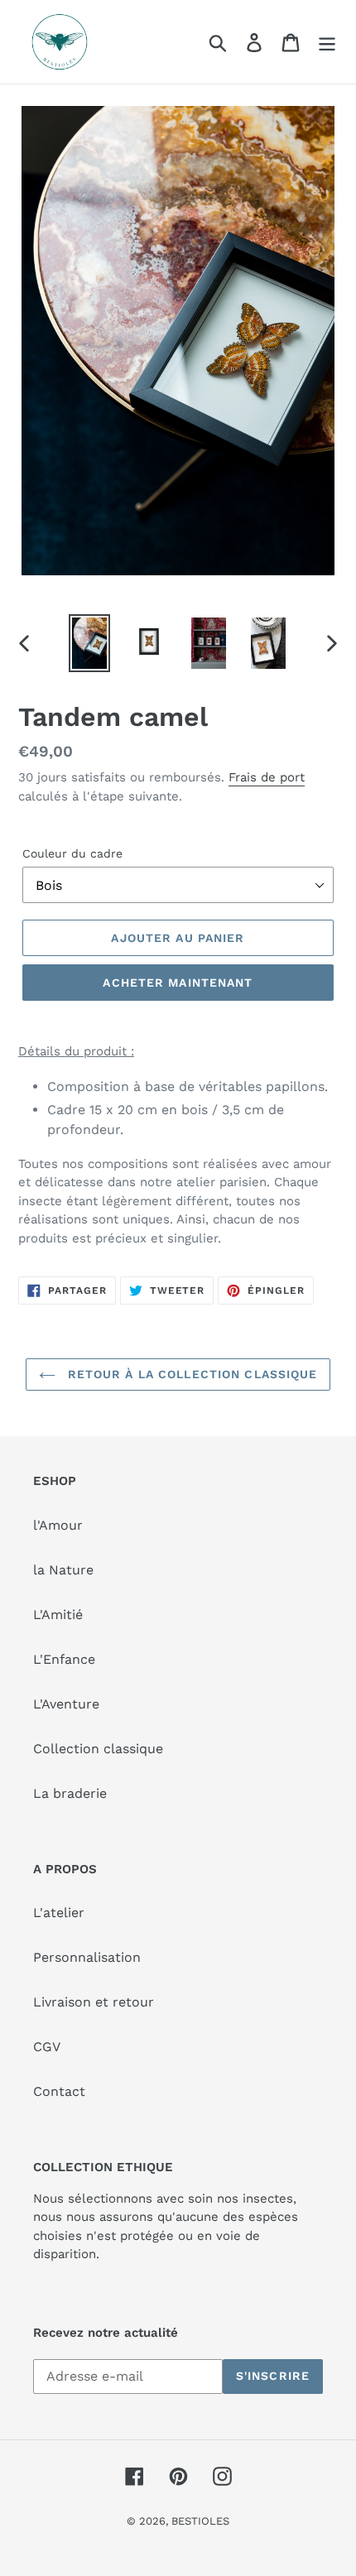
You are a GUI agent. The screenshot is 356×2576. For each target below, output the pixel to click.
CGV (47, 2047)
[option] (89, 644)
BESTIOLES (200, 2521)
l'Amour (58, 1525)
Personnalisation (87, 1957)
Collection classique (98, 1749)
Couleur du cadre (72, 853)
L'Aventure (66, 1704)
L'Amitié (58, 1615)
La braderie (70, 1793)
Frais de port (267, 777)
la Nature (63, 1570)
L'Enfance (64, 1659)
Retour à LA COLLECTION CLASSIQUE (191, 1374)
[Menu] (327, 42)
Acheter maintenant (178, 983)
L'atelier (59, 1913)
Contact (59, 2091)
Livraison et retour (94, 2002)
